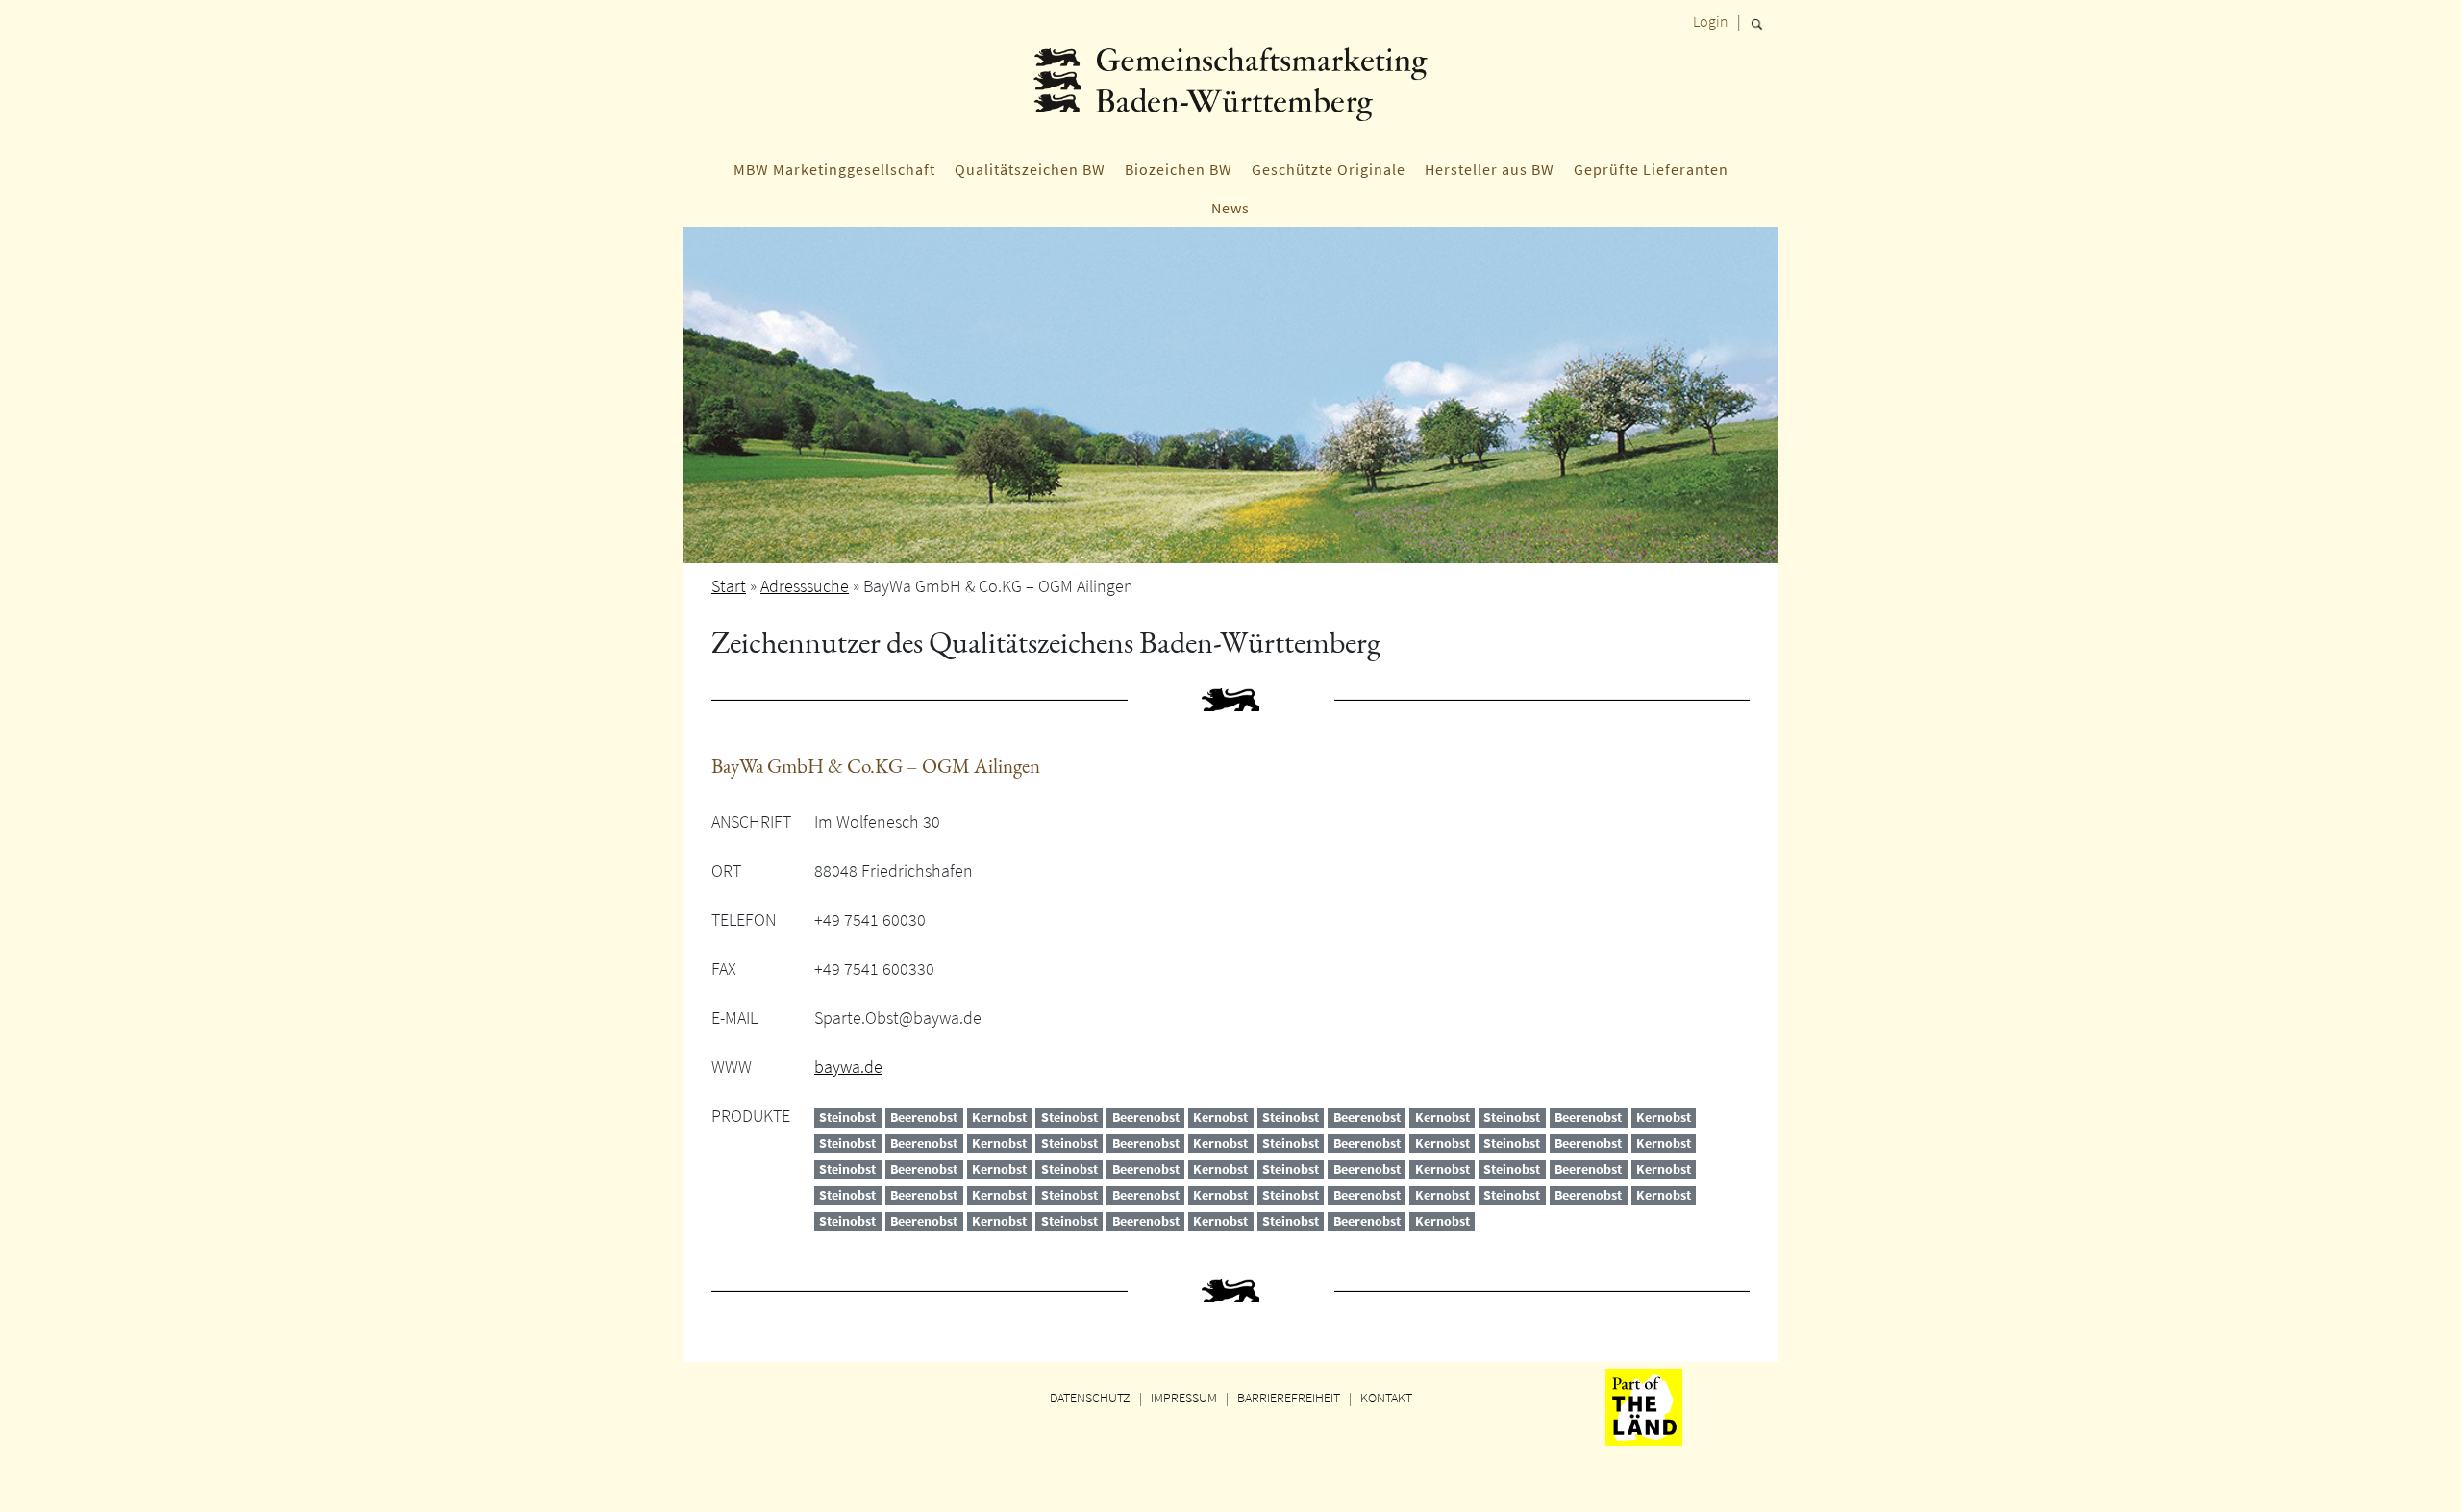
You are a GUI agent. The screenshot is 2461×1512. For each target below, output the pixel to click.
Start (729, 586)
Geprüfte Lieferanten (1651, 169)
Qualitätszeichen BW (1030, 169)
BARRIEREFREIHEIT (1289, 1398)
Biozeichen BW (1179, 169)
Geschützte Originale (1329, 169)
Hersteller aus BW (1490, 169)
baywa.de (848, 1066)
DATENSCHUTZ (1090, 1398)
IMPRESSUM (1184, 1398)
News (1230, 208)
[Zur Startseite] (1230, 91)
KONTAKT (1386, 1398)
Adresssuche (805, 586)
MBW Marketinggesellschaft (834, 169)
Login (1711, 21)
